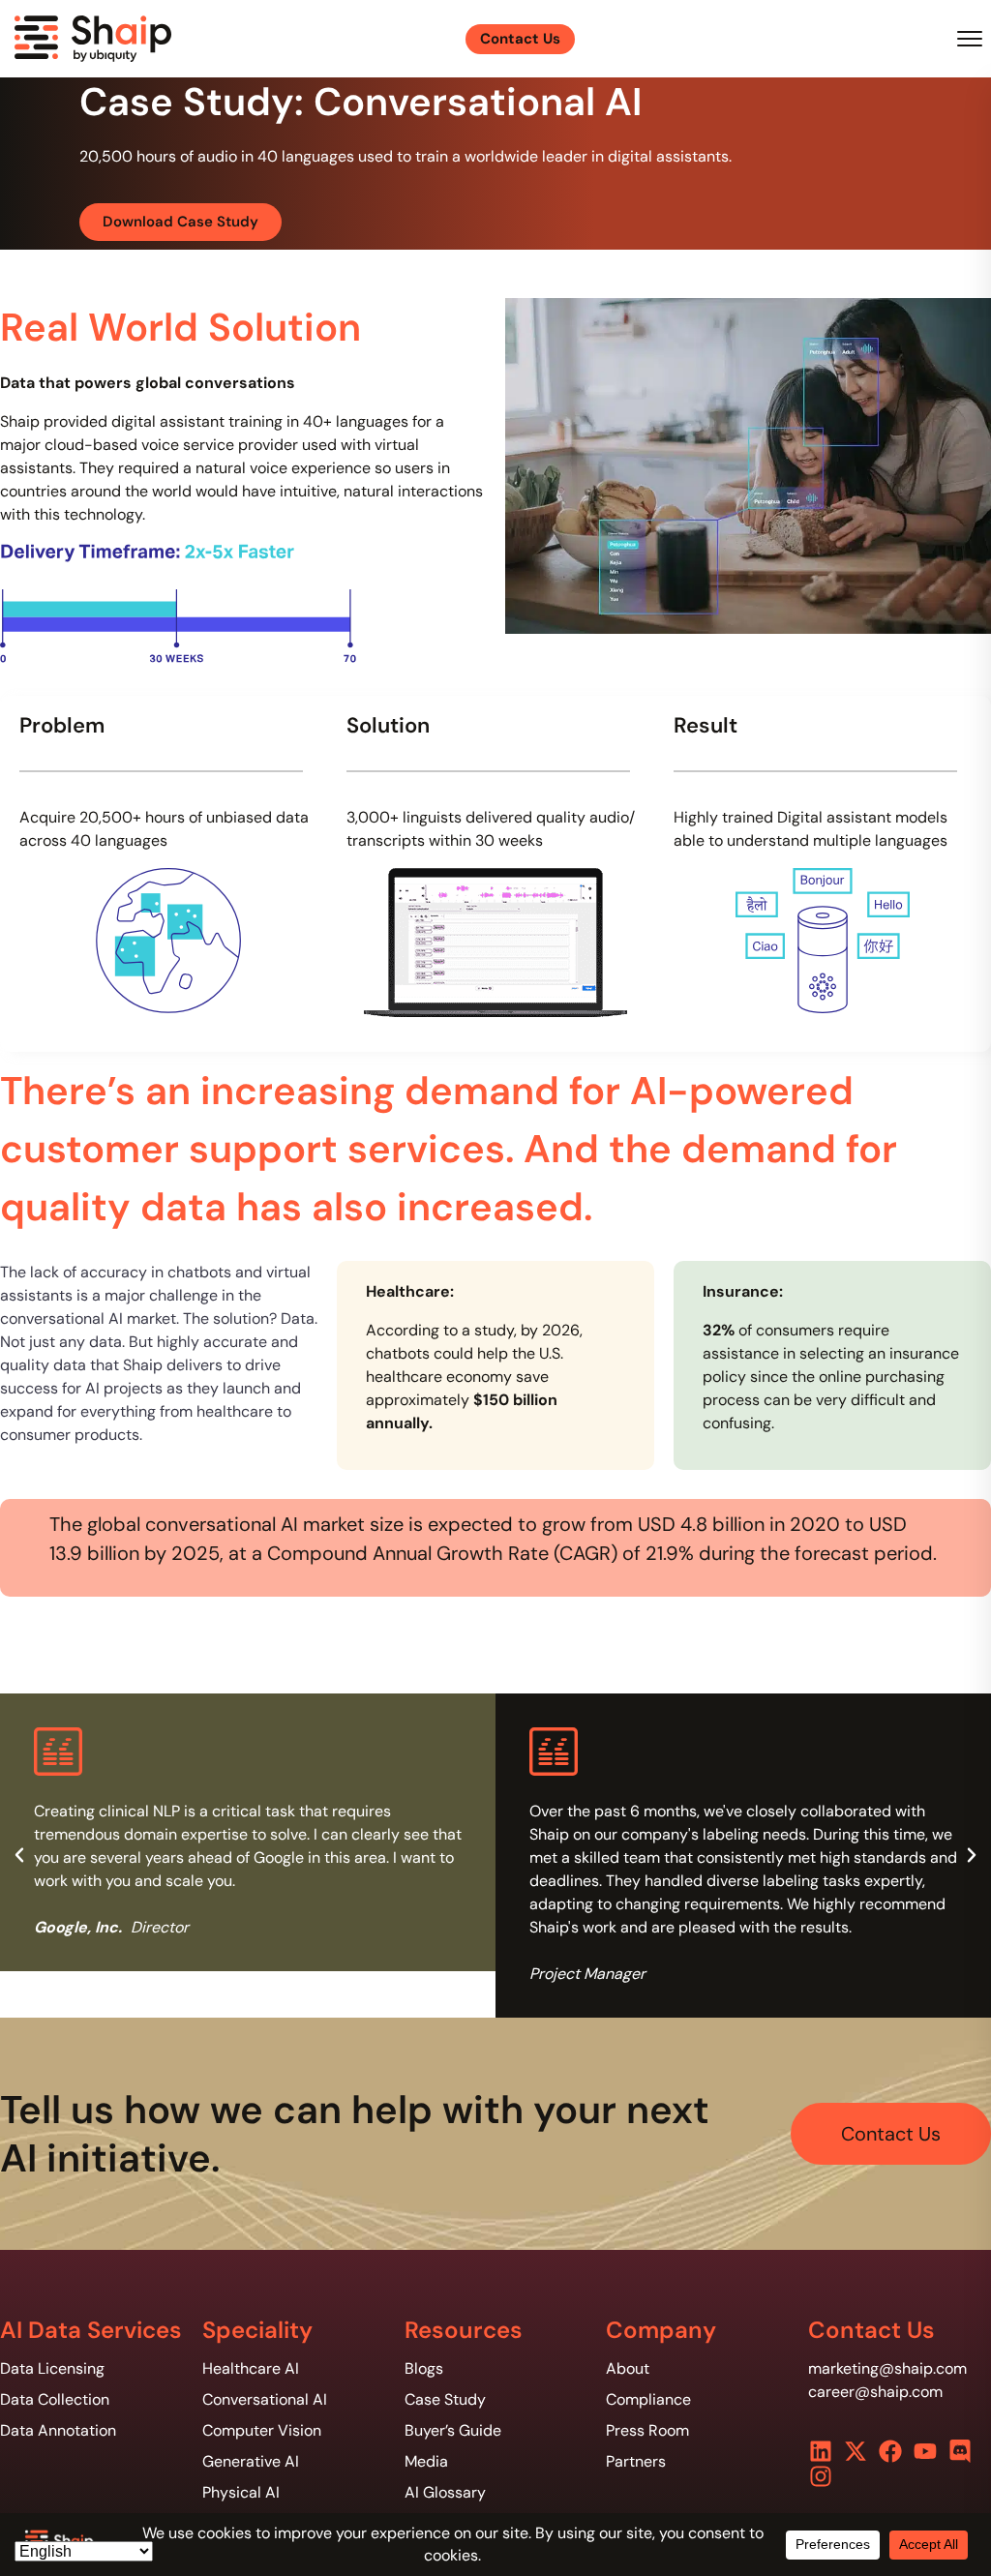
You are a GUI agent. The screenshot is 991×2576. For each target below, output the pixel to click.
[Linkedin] (821, 2451)
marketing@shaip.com (887, 2368)
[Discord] (960, 2451)
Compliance (648, 2399)
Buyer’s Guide (453, 2430)
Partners (636, 2461)
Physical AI (241, 2492)
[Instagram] (821, 2476)
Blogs (424, 2368)
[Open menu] (970, 39)
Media (426, 2461)
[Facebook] (890, 2451)
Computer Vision (262, 2430)
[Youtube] (925, 2451)
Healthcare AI (251, 2368)
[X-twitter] (856, 2451)
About (628, 2368)
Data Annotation (58, 2430)
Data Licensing (52, 2368)
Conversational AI (265, 2399)
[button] (19, 1855)
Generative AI (251, 2461)
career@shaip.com (875, 2392)
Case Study (445, 2399)
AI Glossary (445, 2492)
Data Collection (55, 2399)
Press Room (647, 2430)
